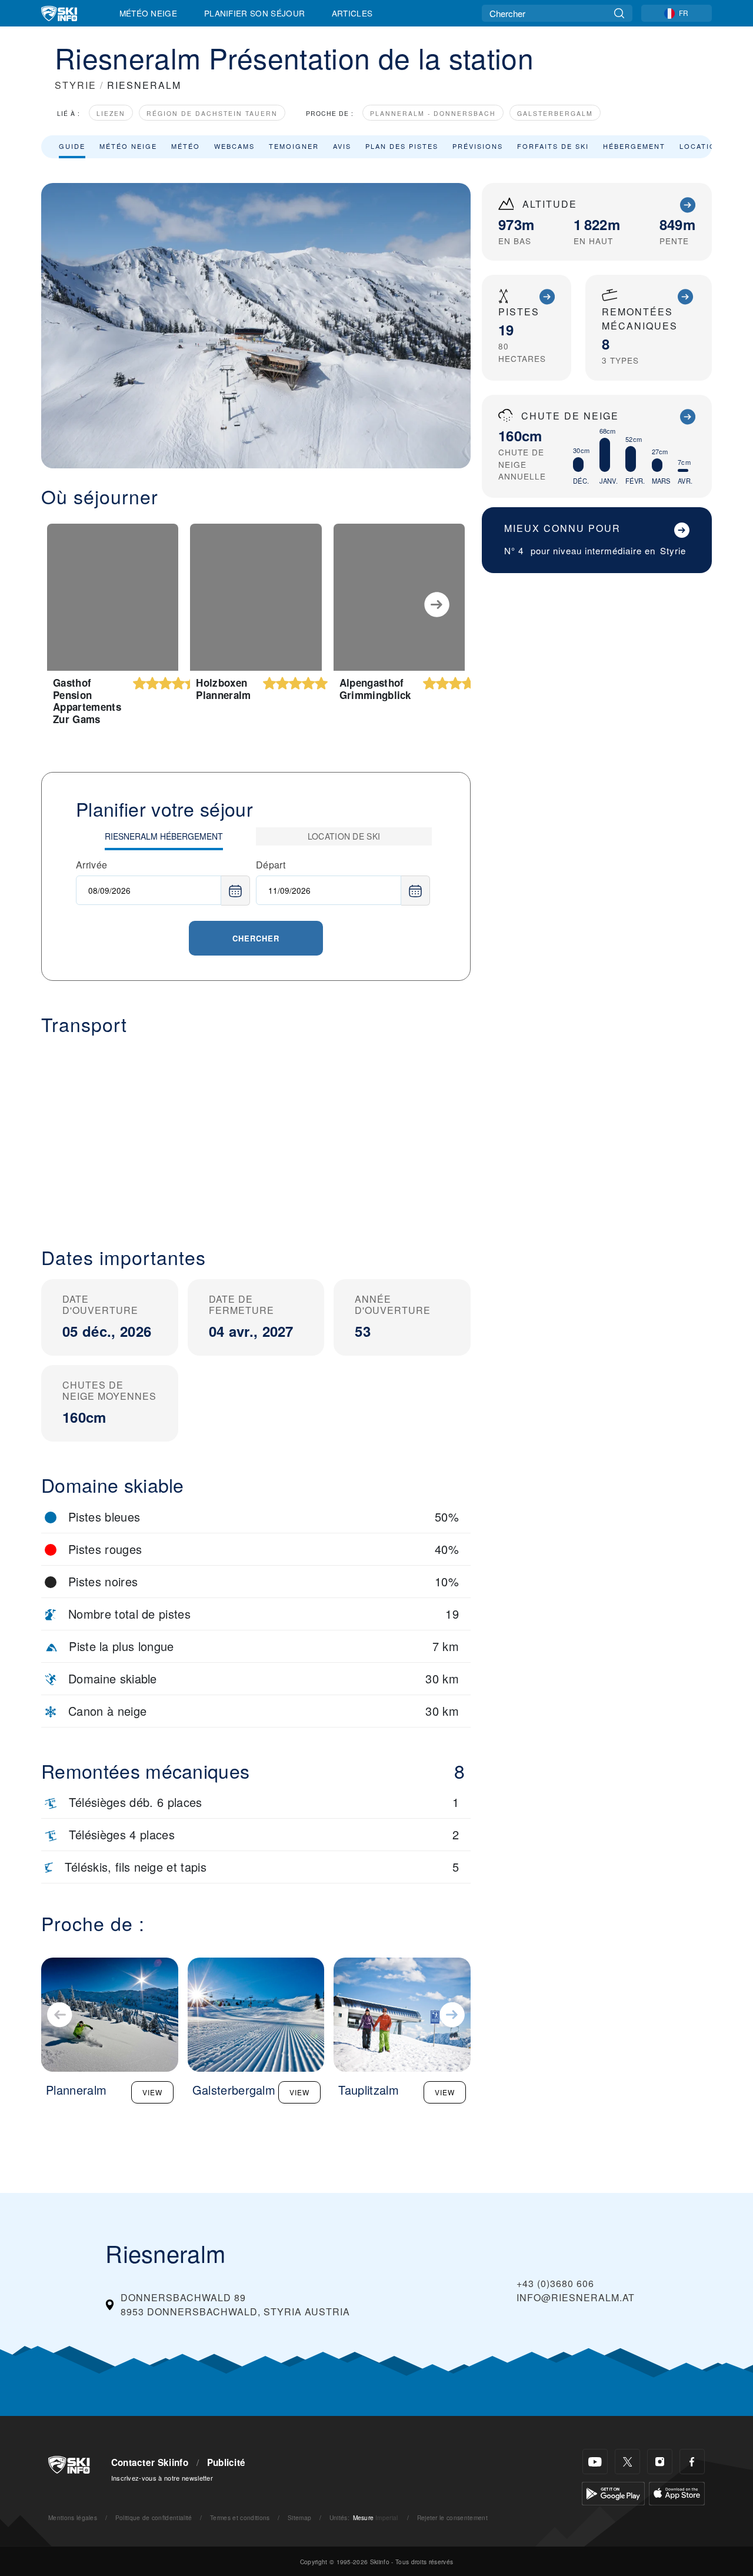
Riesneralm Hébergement (164, 836)
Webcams (234, 146)
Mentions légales (73, 2517)
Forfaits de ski (553, 146)
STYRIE (76, 85)
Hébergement (634, 146)
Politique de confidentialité (154, 2517)
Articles (352, 13)
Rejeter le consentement (452, 2517)
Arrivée (91, 865)
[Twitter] (627, 2462)
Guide (72, 146)
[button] (256, 1131)
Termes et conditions (240, 2517)
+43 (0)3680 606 (555, 2283)
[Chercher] (619, 13)
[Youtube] (595, 2462)
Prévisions (478, 146)
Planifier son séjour (254, 13)
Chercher (256, 938)
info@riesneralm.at (576, 2297)
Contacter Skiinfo (150, 2462)
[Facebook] (692, 2462)
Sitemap (299, 2517)
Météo (186, 146)
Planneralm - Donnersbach (433, 113)
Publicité (226, 2462)
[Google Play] (613, 2492)
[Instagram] (660, 2462)
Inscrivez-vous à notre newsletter (162, 2478)
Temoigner (294, 146)
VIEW (152, 2092)
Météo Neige (149, 13)
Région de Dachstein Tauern (212, 113)
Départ (271, 865)
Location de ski (344, 836)
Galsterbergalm (555, 113)
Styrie (673, 550)
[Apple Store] (677, 2492)
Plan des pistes (402, 146)
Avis (342, 146)
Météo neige (128, 146)
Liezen (111, 113)
